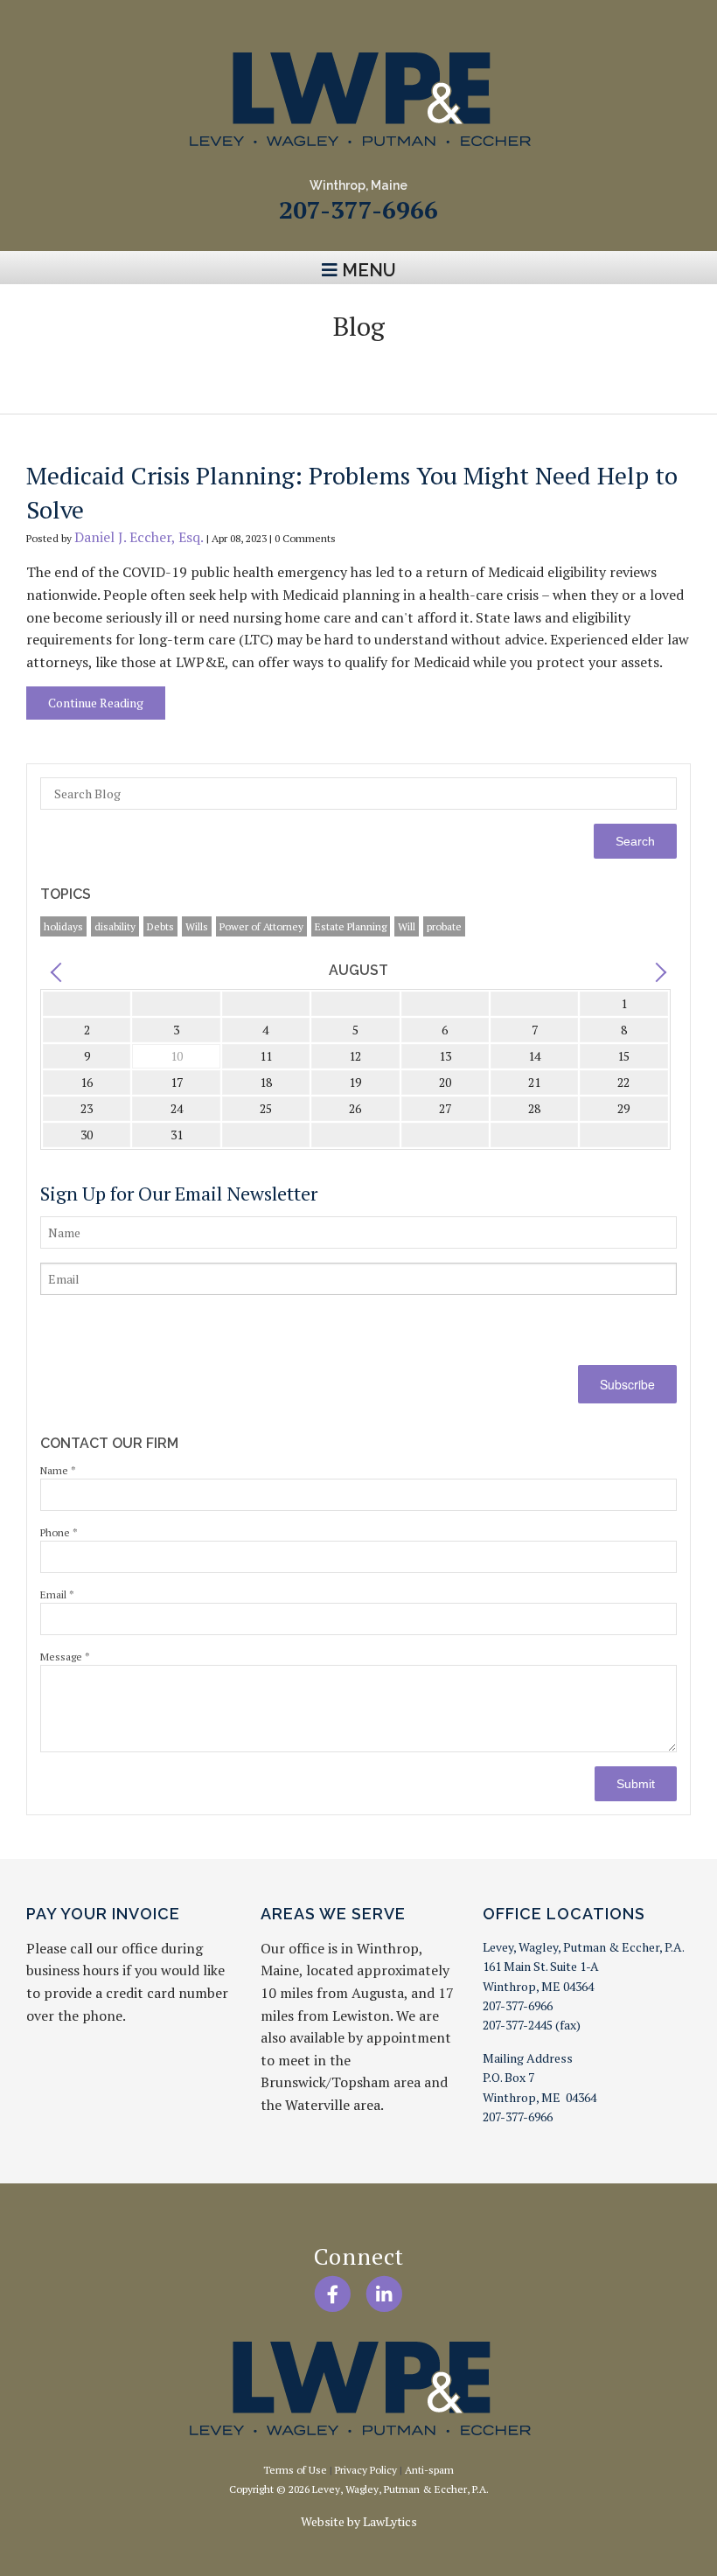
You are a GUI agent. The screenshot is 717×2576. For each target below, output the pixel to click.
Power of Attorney (261, 926)
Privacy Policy (366, 2470)
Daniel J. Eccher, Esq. (139, 537)
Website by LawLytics (359, 2521)
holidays (63, 926)
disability (115, 926)
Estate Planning (351, 926)
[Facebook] (333, 2294)
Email (57, 1594)
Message (65, 1657)
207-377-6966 (358, 209)
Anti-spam (429, 2470)
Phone (59, 1532)
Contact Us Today (359, 369)
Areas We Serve (333, 1914)
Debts (160, 926)
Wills (197, 926)
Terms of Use (295, 2470)
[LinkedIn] (384, 2294)
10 (177, 1056)
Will (407, 926)
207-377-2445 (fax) (532, 2025)
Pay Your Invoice (103, 1914)
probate (444, 926)
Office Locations (564, 1914)
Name (58, 1470)
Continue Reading (96, 703)
